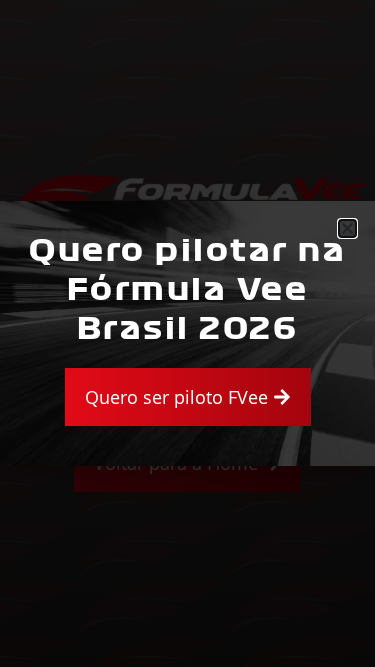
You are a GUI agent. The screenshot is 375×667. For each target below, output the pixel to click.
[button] (347, 228)
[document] (187, 333)
